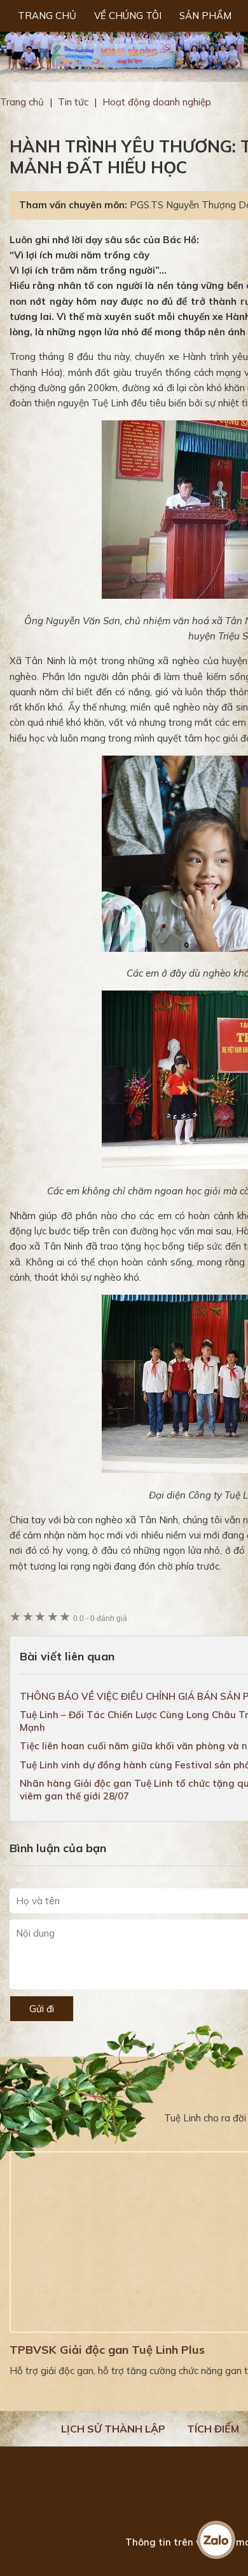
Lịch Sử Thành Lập (113, 2429)
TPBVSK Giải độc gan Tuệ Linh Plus (107, 2350)
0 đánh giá (100, 1618)
